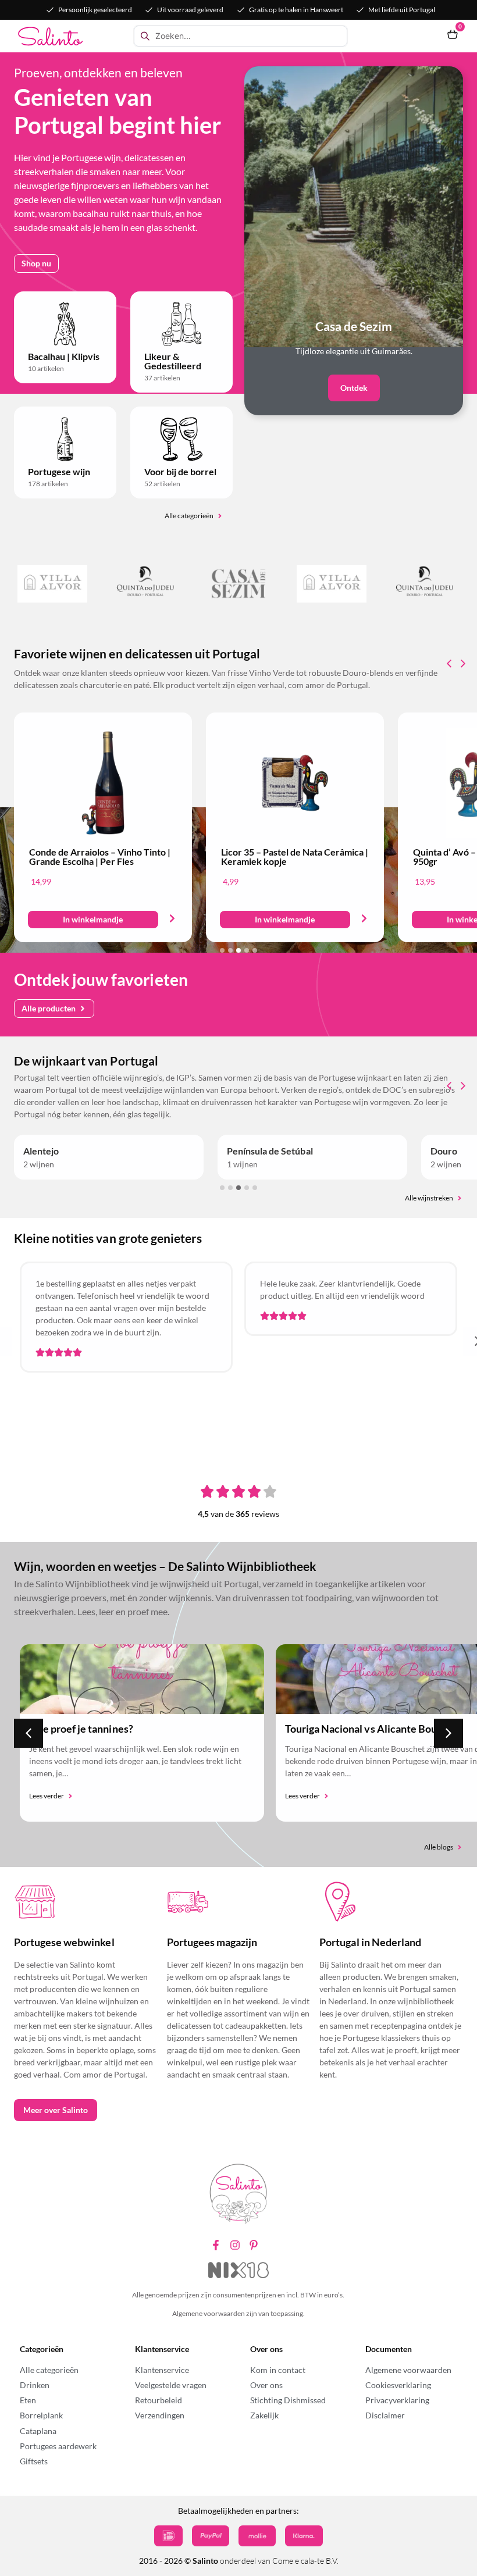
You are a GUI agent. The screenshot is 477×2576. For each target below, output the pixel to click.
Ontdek (354, 388)
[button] (93, 920)
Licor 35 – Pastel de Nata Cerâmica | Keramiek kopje (295, 856)
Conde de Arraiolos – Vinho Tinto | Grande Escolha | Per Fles (100, 856)
